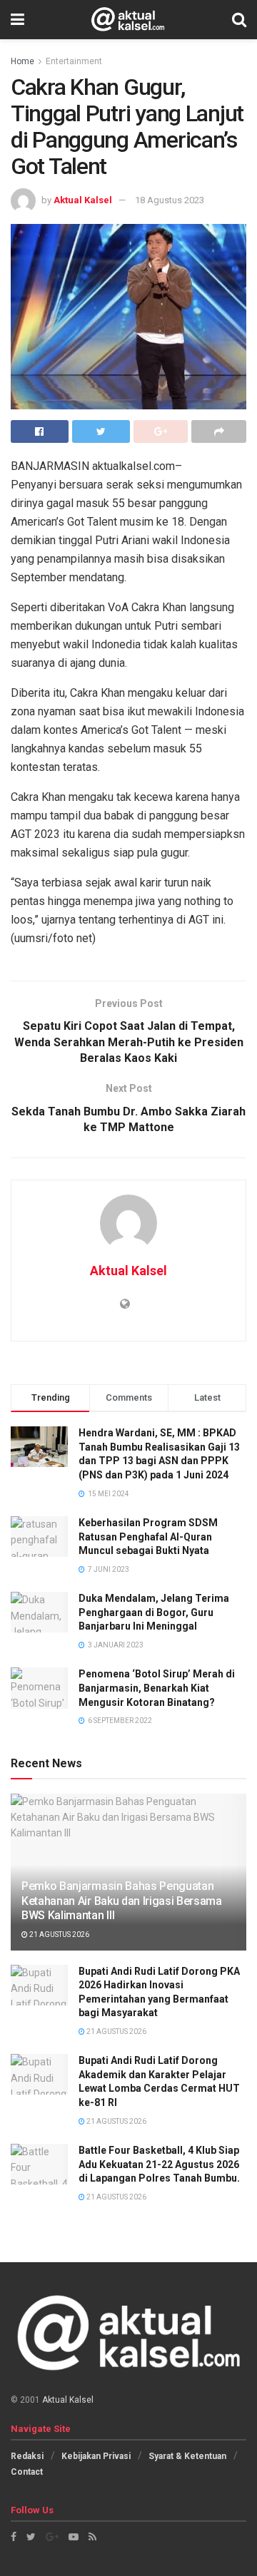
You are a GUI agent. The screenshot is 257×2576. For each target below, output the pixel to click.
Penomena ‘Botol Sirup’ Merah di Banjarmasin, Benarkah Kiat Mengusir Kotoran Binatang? (157, 1688)
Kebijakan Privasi (96, 2456)
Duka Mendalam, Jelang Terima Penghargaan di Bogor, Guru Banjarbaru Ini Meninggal (154, 1612)
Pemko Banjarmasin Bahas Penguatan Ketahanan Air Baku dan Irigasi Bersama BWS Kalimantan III (122, 1901)
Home (22, 61)
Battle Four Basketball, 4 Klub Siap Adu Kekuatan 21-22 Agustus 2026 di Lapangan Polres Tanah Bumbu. (159, 2164)
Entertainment (74, 61)
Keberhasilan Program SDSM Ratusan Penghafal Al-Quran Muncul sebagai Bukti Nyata (148, 1537)
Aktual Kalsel (83, 200)
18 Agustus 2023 (170, 200)
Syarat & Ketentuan (187, 2456)
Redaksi (27, 2456)
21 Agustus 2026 (59, 1934)
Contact (27, 2472)
